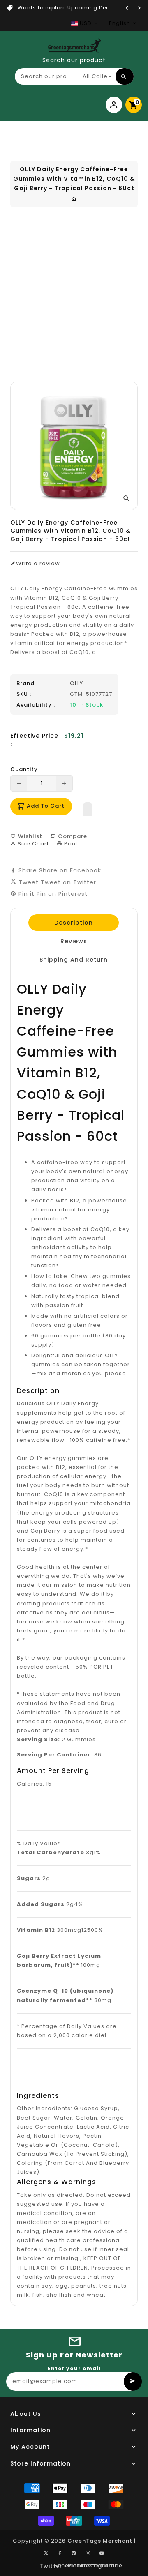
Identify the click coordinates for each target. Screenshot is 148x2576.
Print (70, 844)
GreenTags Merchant (100, 2541)
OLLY (76, 683)
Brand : (27, 684)
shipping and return (74, 960)
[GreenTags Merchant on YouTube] (102, 2553)
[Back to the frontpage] (74, 199)
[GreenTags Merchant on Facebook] (60, 2553)
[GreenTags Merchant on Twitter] (46, 2553)
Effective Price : (34, 740)
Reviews (73, 941)
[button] (88, 807)
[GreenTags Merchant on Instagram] (88, 2553)
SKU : (24, 694)
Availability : (36, 705)
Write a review (38, 564)
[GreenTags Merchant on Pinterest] (74, 2553)
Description (74, 923)
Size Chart (32, 844)
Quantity (24, 769)
